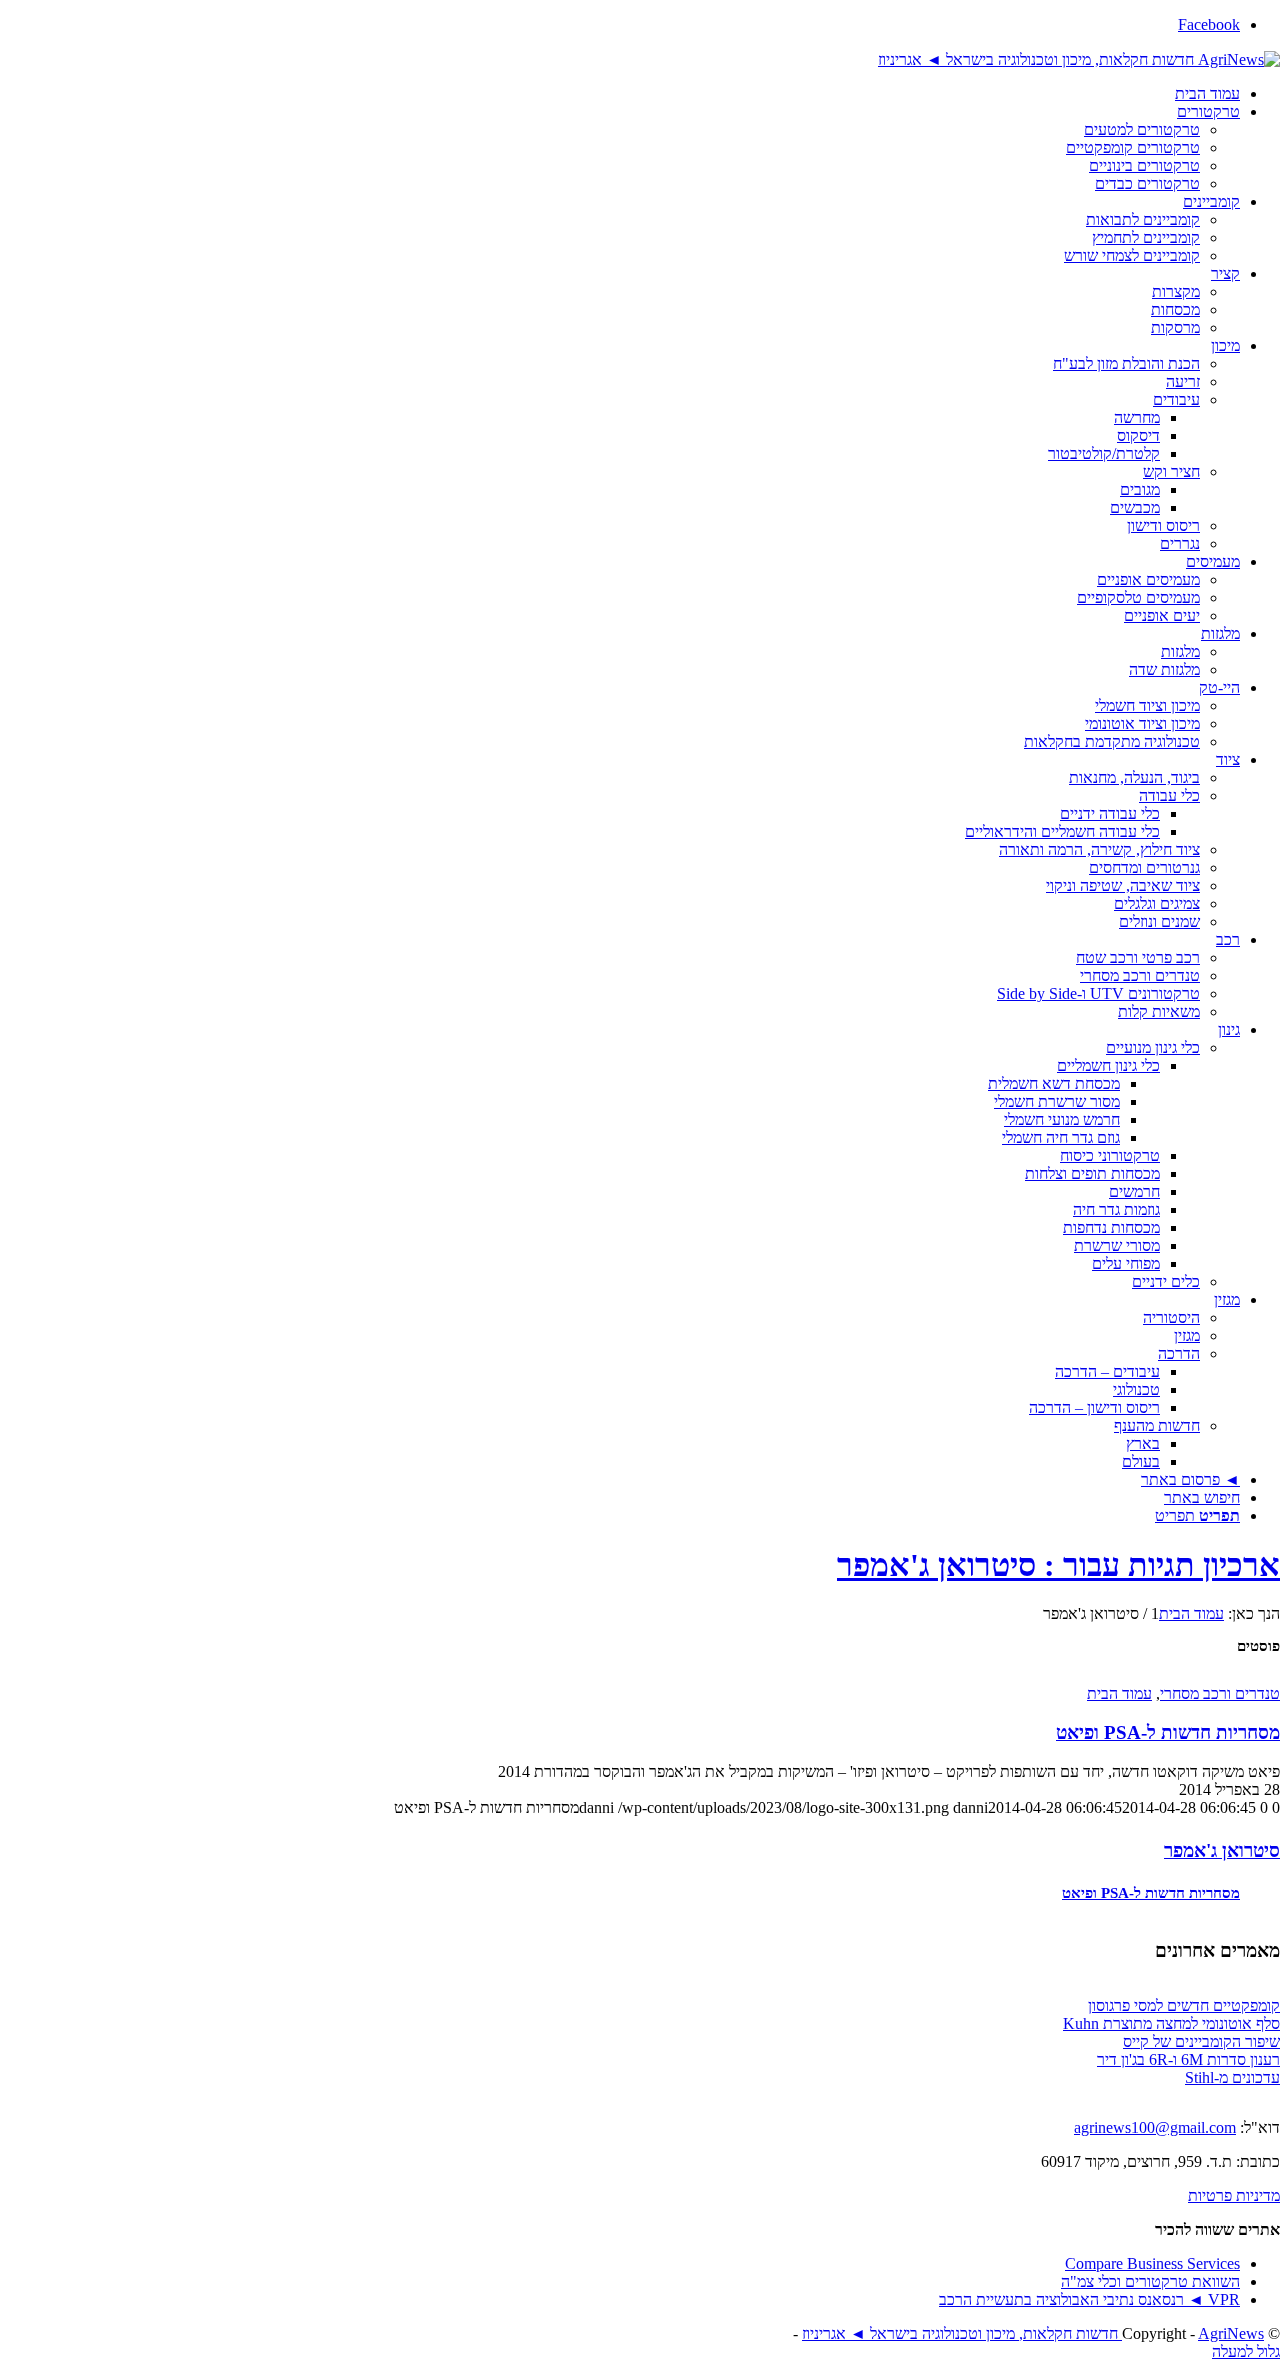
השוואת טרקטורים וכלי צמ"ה (1150, 2281)
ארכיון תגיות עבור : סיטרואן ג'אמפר (1058, 1565)
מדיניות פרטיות (1234, 2195)
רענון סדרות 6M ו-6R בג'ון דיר (1188, 2059)
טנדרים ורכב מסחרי (1220, 1693)
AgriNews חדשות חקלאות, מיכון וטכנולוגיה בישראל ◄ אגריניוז (1033, 2333)
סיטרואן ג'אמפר (1222, 1850)
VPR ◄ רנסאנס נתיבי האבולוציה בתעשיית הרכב (1089, 2299)
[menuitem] (620, 94)
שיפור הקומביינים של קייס (1201, 2041)
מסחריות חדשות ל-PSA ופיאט (1168, 1732)
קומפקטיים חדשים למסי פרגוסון (1184, 2005)
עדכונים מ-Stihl (1232, 2077)
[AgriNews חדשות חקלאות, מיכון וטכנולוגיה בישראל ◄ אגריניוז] (1079, 58)
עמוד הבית (1119, 1693)
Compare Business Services (1152, 2263)
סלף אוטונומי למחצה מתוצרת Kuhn (1171, 2023)
